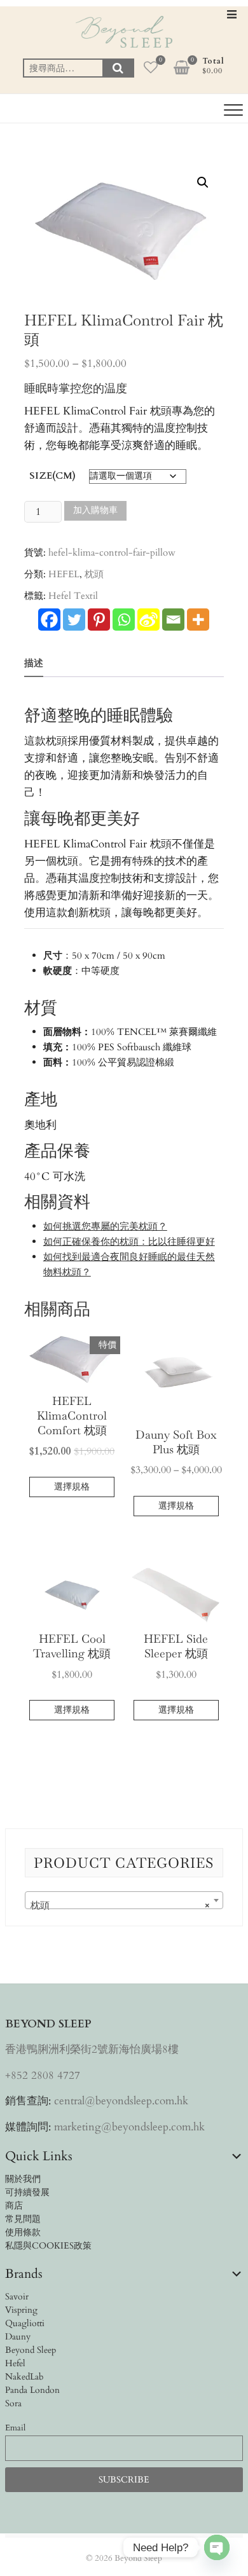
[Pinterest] (99, 620)
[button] (203, 182)
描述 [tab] (34, 663)
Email (15, 2428)
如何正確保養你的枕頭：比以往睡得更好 (129, 1242)
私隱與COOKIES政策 (48, 2246)
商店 (14, 2206)
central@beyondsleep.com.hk (121, 2101)
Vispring (21, 2310)
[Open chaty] (217, 2547)
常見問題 (23, 2219)
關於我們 (23, 2179)
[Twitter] (74, 620)
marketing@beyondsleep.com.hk (129, 2127)
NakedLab (24, 2377)
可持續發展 (27, 2192)
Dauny (18, 2337)
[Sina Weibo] (148, 620)
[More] (198, 620)
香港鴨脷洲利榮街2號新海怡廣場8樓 (92, 2049)
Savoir (17, 2297)
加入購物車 (95, 510)
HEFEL (64, 574)
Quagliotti (25, 2323)
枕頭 (94, 574)
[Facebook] (49, 620)
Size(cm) (52, 476)
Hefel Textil (73, 596)
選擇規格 (72, 1487)
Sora (13, 2403)
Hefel (15, 2363)
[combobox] (124, 1900)
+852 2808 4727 (43, 2075)
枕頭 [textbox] (120, 1905)
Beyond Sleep (31, 2350)
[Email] (173, 620)
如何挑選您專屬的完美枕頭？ (105, 1226)
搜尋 (118, 68)
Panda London (32, 2390)
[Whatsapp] (124, 620)
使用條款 (23, 2232)
